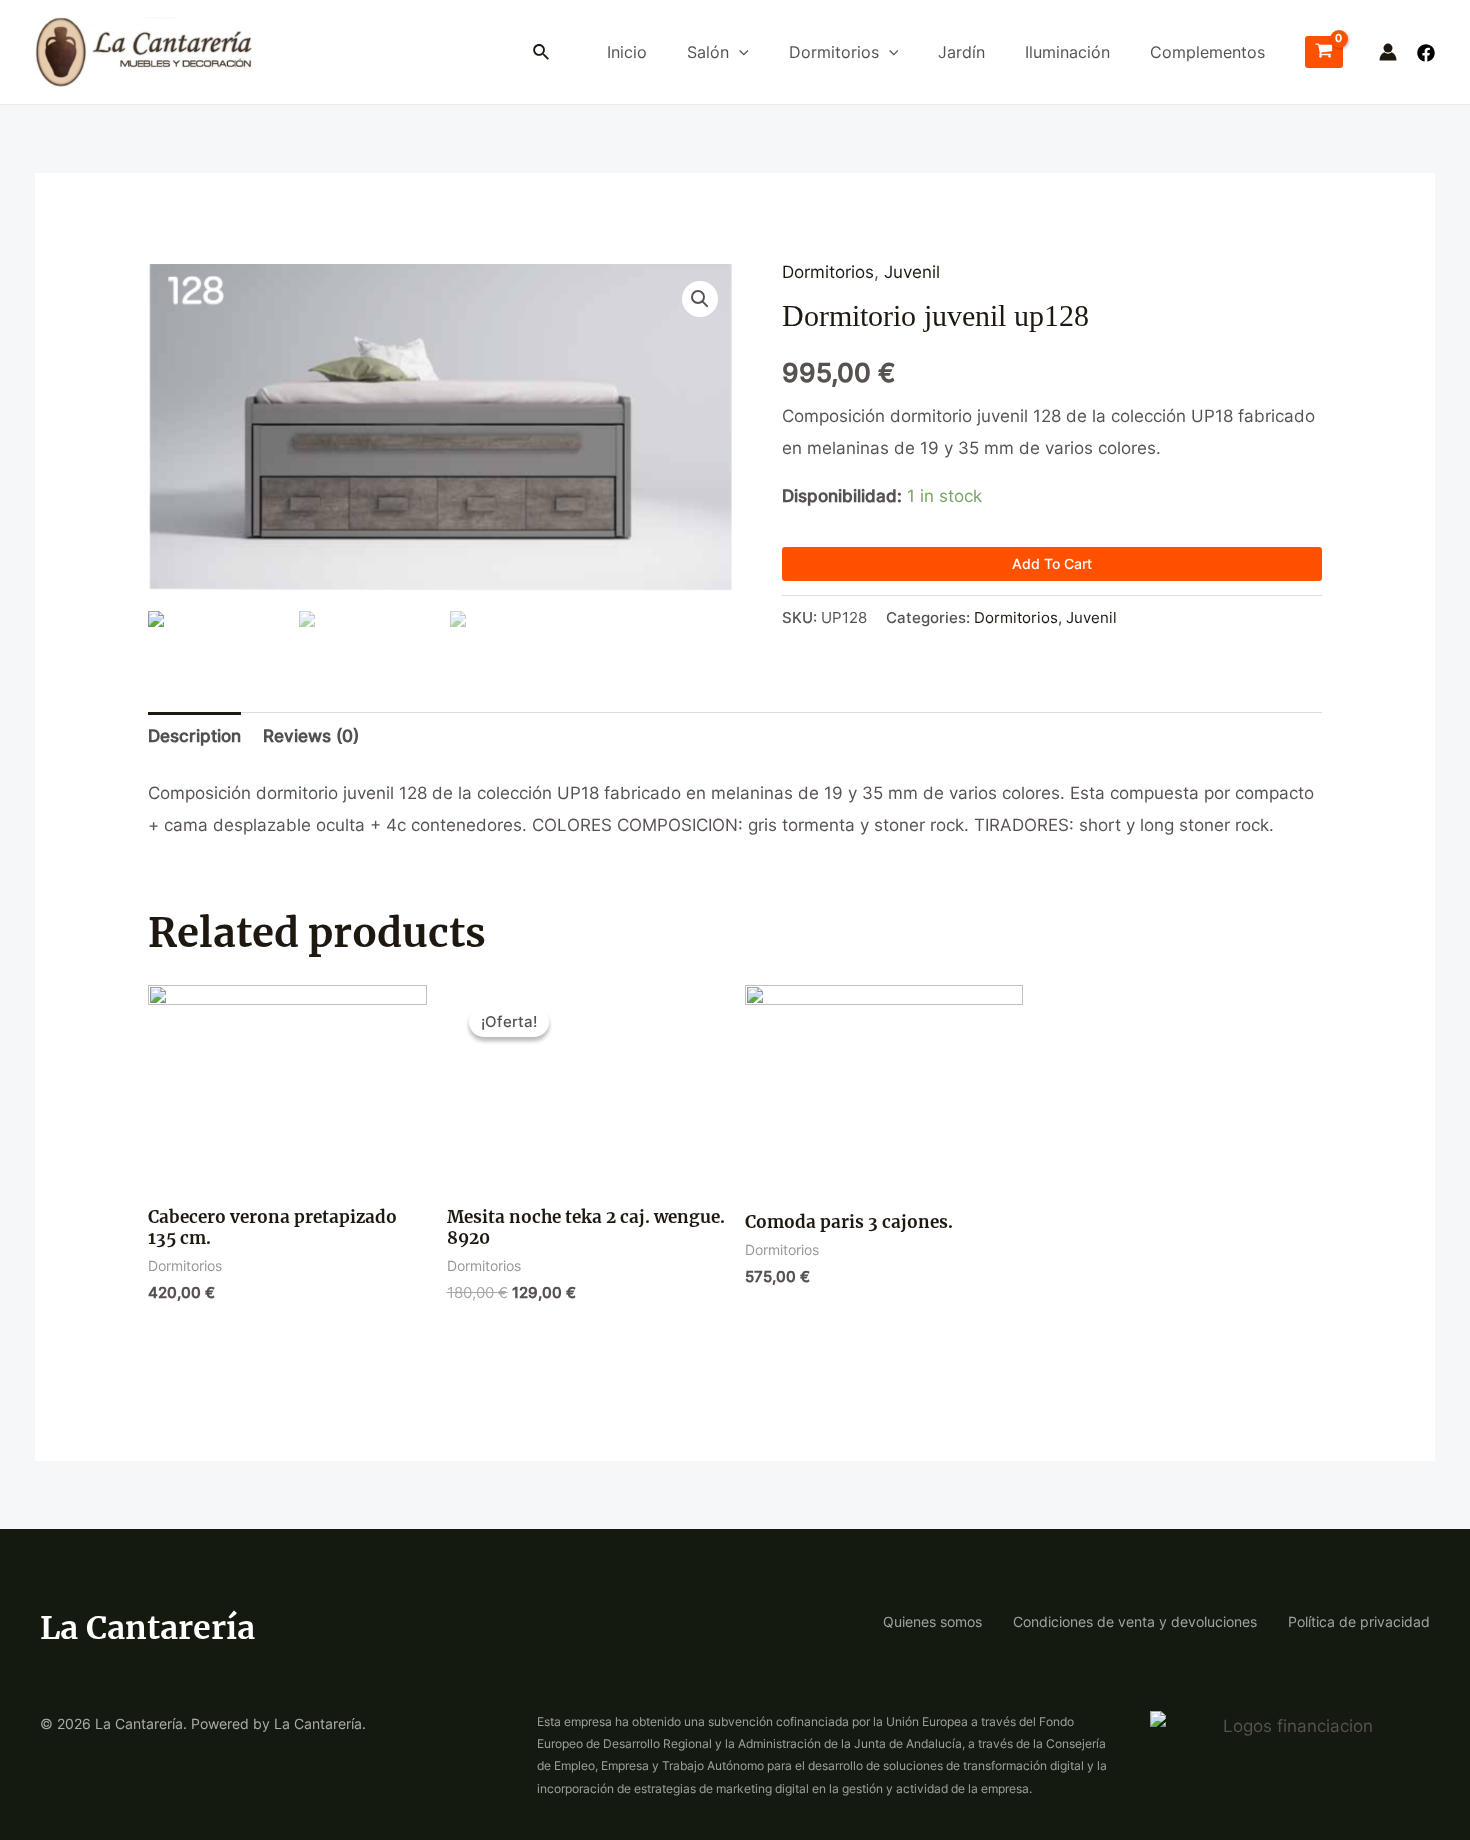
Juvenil (912, 272)
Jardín (961, 52)
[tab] (194, 736)
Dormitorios (834, 52)
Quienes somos (932, 1621)
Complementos (1207, 52)
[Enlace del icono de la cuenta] (1388, 52)
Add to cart (1052, 563)
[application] (739, 52)
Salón (708, 52)
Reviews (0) (311, 736)
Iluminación (1067, 52)
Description (194, 736)
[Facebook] (1426, 53)
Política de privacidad (1359, 1621)
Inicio (627, 52)
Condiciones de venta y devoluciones (1135, 1621)
